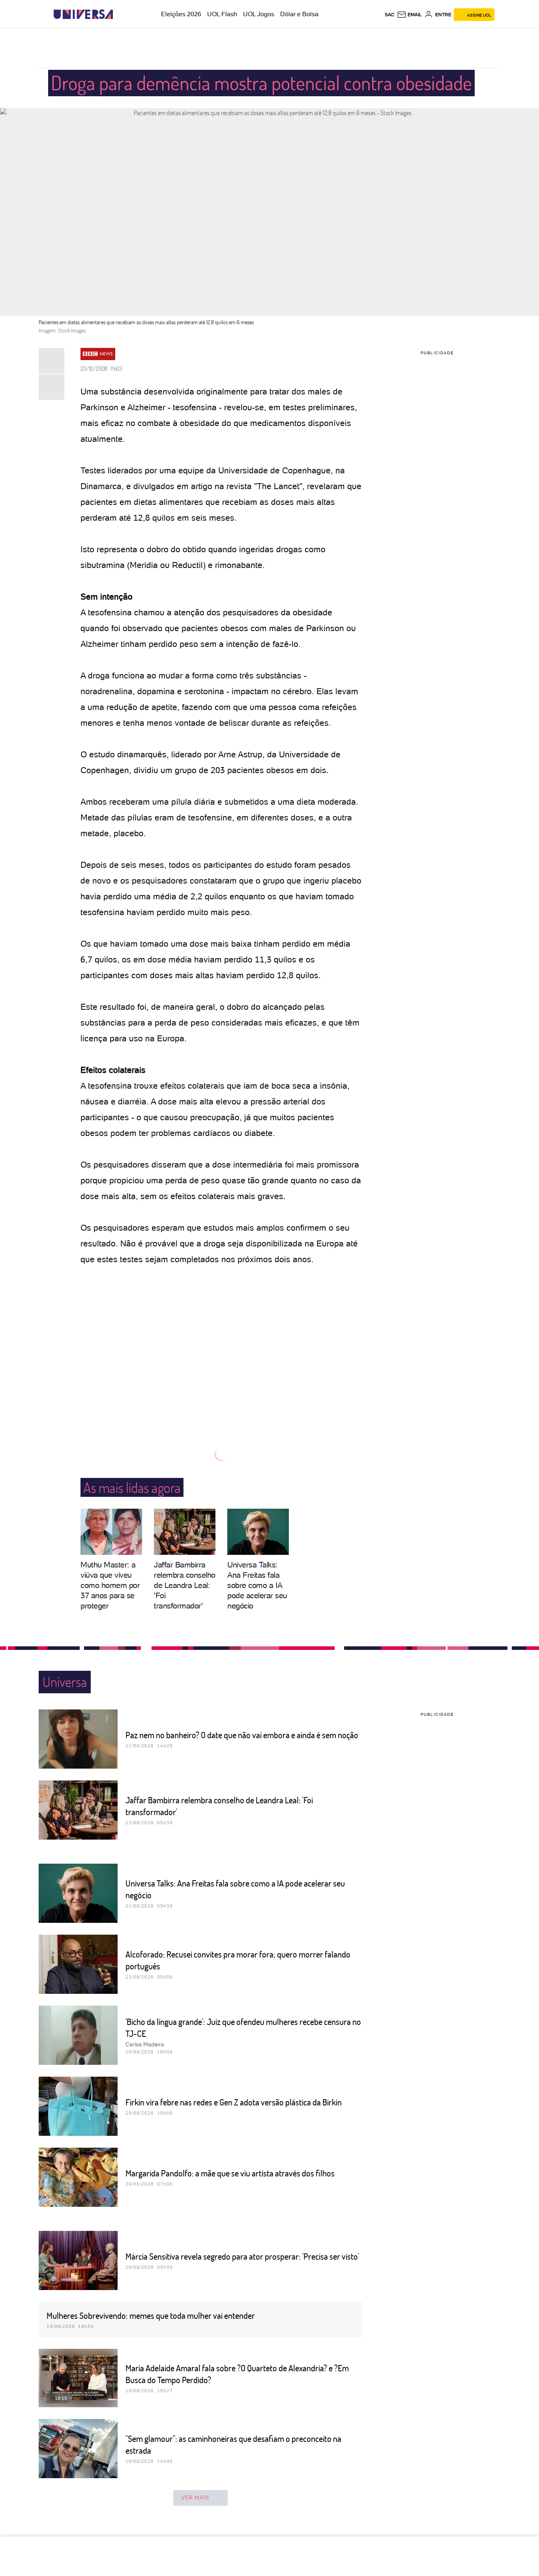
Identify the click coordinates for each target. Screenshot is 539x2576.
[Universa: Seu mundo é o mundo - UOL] (83, 14)
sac (390, 15)
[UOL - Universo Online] (120, 14)
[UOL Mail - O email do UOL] (409, 15)
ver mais (195, 2498)
